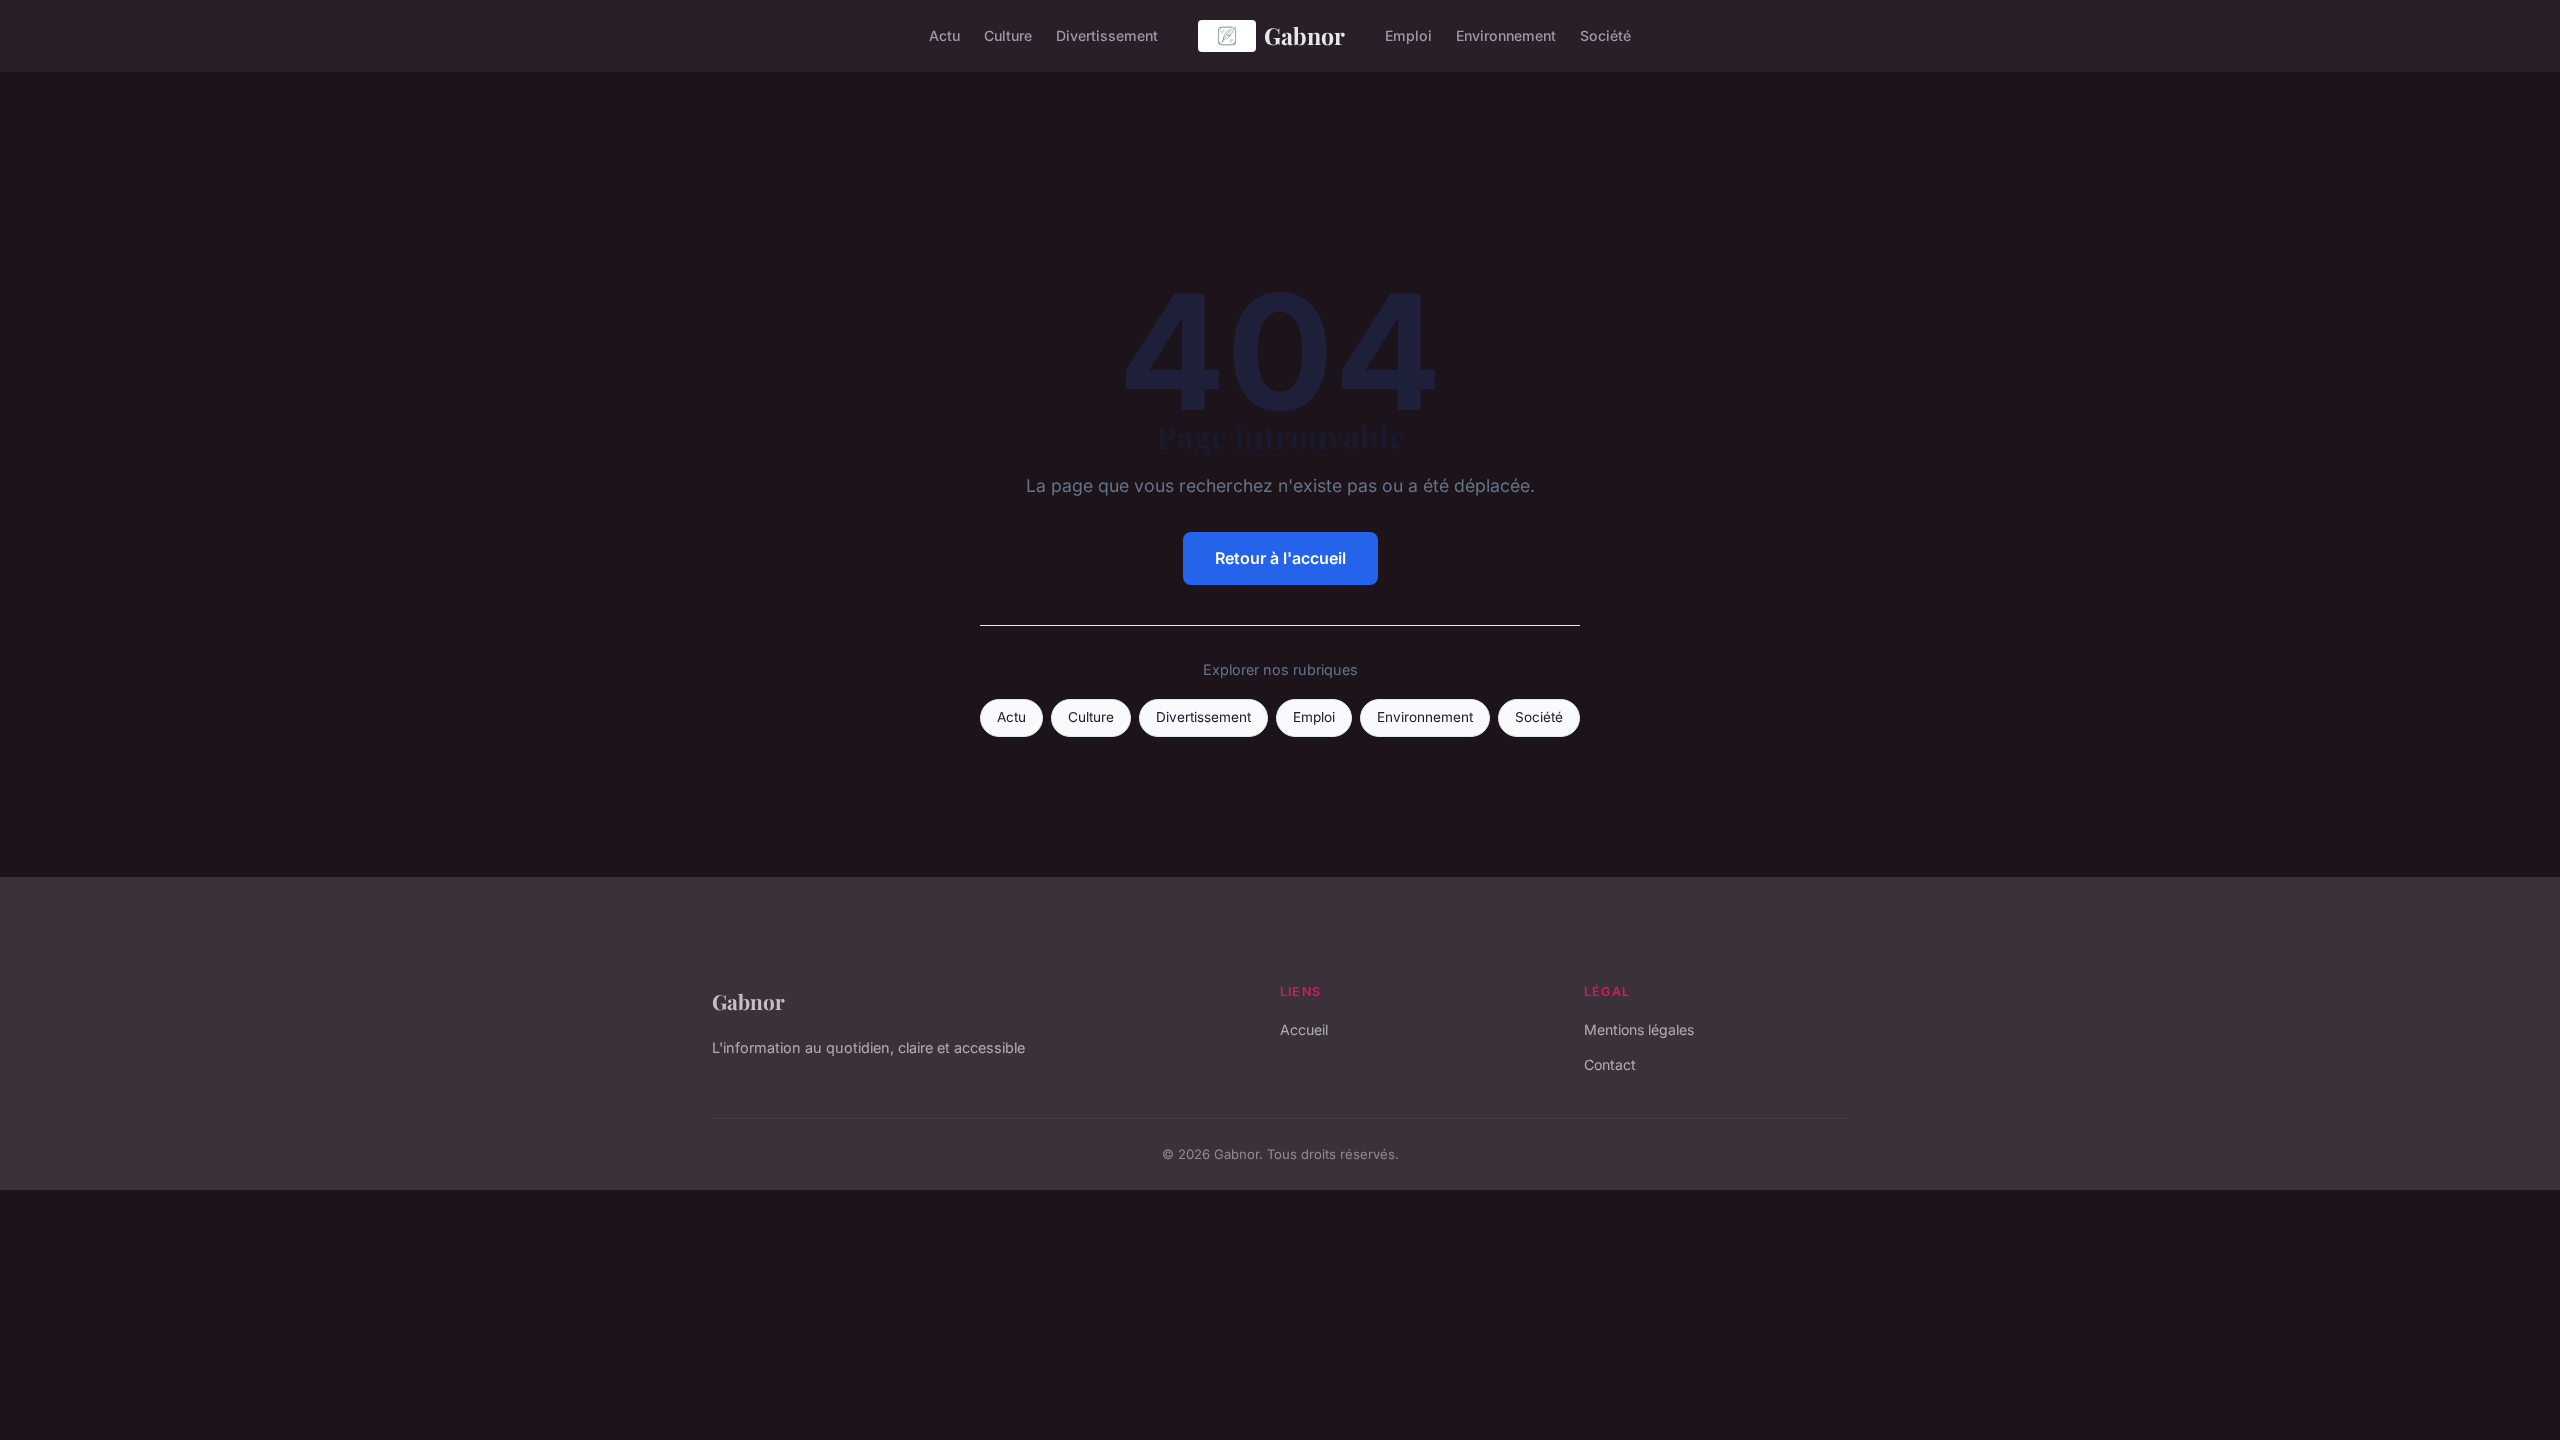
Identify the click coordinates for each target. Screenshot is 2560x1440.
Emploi (1408, 35)
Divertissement (1107, 35)
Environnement (1506, 35)
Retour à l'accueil (1280, 558)
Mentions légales (1639, 1029)
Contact (1610, 1064)
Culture (1008, 35)
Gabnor (1304, 35)
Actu (944, 35)
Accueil (1304, 1029)
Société (1605, 35)
